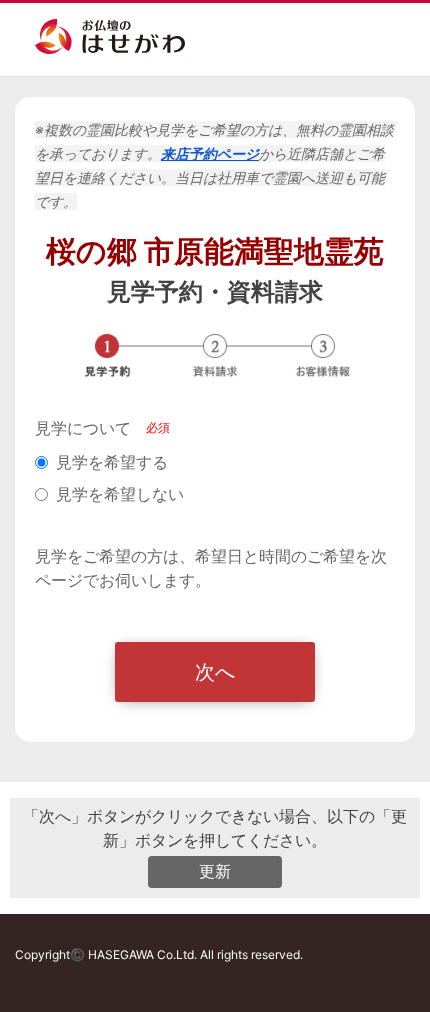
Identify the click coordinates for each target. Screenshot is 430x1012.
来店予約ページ (210, 153)
